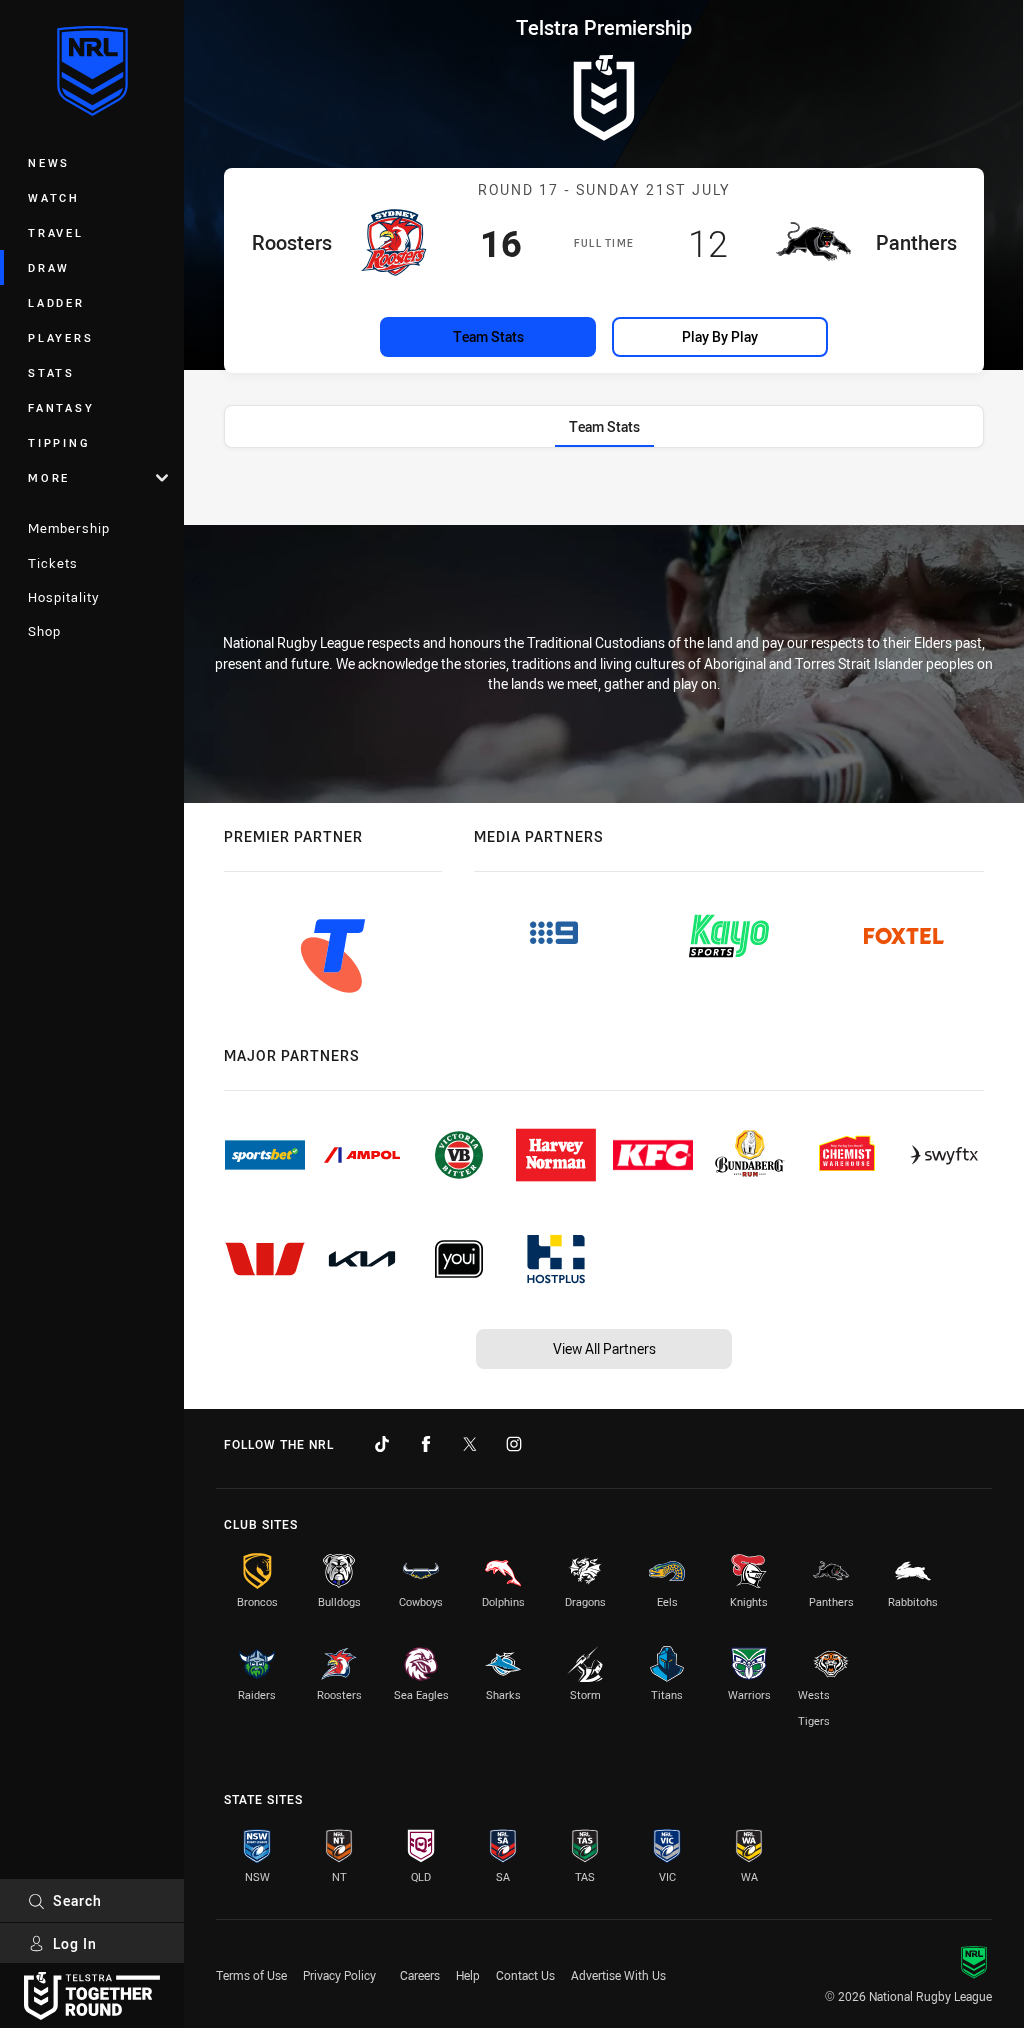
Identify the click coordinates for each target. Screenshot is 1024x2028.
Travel (56, 232)
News (49, 162)
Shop (44, 631)
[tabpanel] (604, 492)
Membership (69, 528)
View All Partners (604, 1348)
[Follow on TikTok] (382, 1444)
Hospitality (63, 597)
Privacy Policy (339, 1975)
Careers (420, 1975)
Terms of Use (251, 1975)
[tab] (604, 426)
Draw (49, 267)
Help (468, 1975)
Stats (51, 372)
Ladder (56, 302)
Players (60, 337)
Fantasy (61, 407)
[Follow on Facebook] (426, 1444)
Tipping (59, 442)
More (49, 477)
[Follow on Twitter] (470, 1444)
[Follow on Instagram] (514, 1444)
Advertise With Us (618, 1975)
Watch (54, 197)
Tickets (53, 563)
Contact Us (525, 1975)
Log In (75, 1943)
